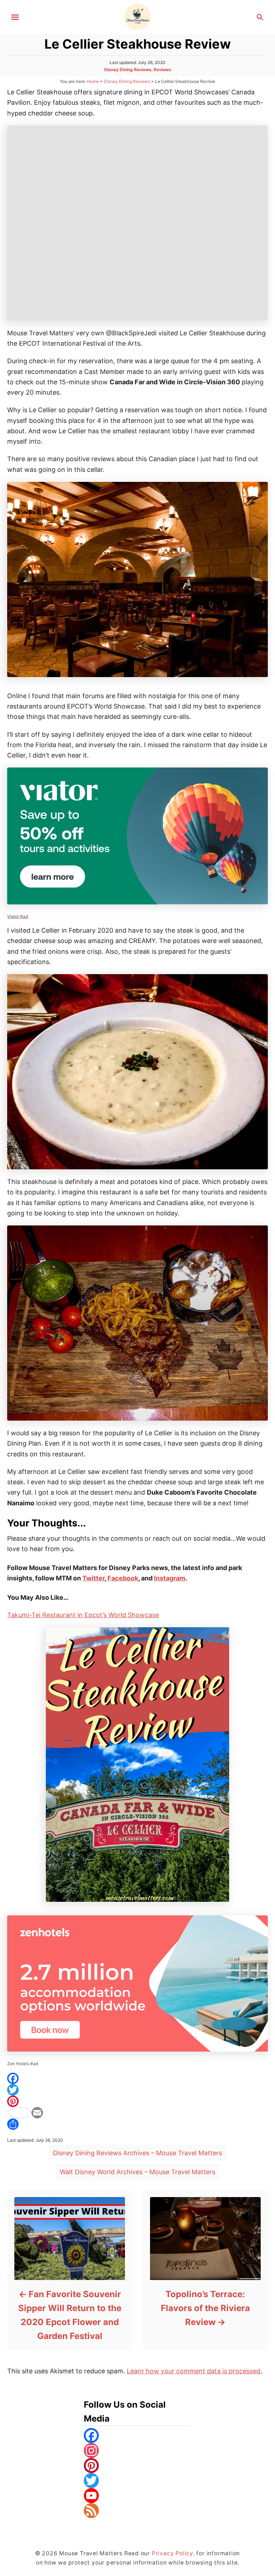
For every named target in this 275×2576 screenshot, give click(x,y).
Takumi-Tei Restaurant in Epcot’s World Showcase (83, 1615)
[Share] (137, 2124)
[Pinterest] (137, 2101)
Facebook (123, 1578)
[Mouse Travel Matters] (138, 16)
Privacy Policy (172, 2553)
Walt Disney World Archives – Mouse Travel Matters (137, 2172)
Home (93, 81)
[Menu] (15, 17)
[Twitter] (137, 2090)
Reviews (162, 70)
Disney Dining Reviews (128, 70)
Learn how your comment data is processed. (194, 2371)
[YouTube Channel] (137, 2496)
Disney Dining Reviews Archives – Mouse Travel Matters (137, 2153)
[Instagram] (137, 2451)
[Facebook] (137, 2078)
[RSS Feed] (137, 2511)
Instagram (170, 1578)
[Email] (137, 2113)
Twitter (93, 1578)
